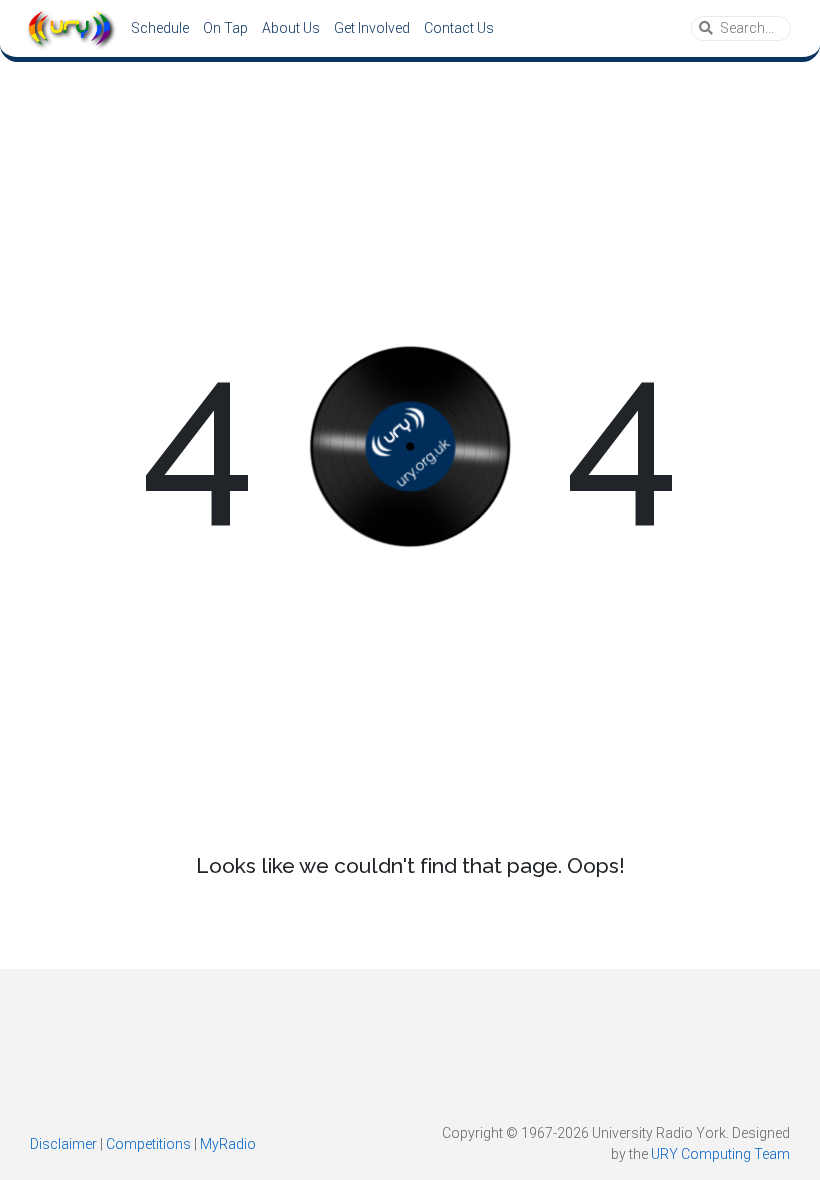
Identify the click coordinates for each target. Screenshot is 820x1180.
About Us (291, 28)
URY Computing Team (720, 1154)
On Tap (225, 28)
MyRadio (228, 1144)
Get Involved (372, 28)
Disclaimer (63, 1144)
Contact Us (459, 28)
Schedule (160, 28)
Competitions (148, 1144)
